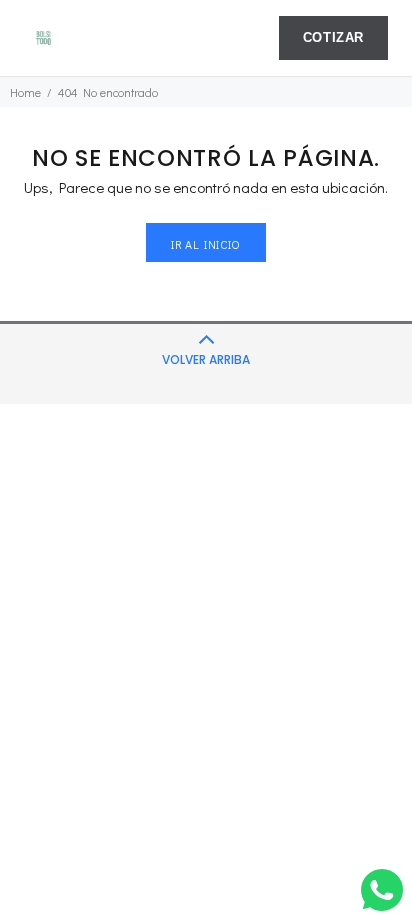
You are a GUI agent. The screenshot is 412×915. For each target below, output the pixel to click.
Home (25, 92)
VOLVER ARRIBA (206, 359)
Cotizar (333, 38)
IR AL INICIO (205, 244)
